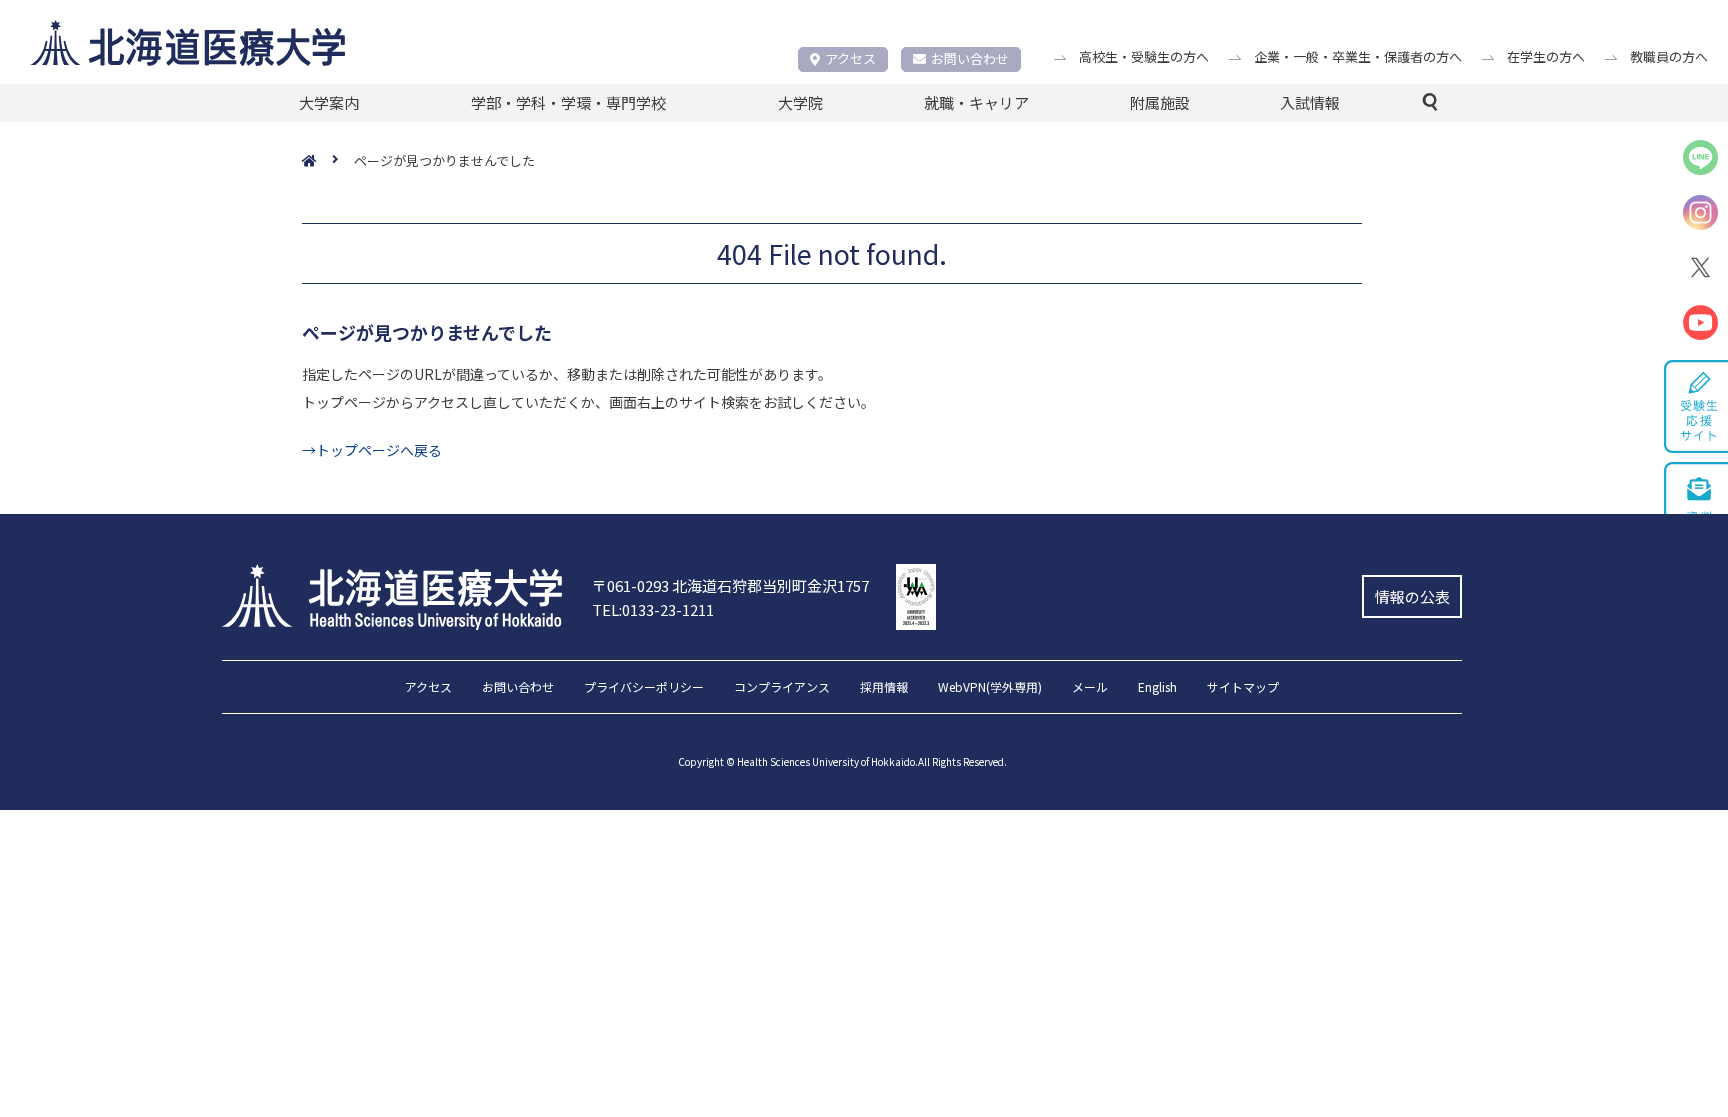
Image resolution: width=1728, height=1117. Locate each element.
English (1157, 688)
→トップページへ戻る (372, 450)
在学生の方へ (1546, 56)
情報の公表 (1412, 596)
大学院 (800, 102)
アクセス (850, 58)
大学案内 (329, 102)
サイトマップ (1243, 688)
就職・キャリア (976, 102)
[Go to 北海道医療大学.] (328, 161)
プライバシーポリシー (644, 688)
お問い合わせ (970, 58)
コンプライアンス (782, 688)
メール (1090, 688)
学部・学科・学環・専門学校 (568, 102)
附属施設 (1160, 102)
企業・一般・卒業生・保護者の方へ (1358, 56)
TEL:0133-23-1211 (653, 609)
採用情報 (884, 688)
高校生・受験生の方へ (1144, 56)
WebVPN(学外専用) (990, 688)
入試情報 (1310, 102)
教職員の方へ (1669, 56)
